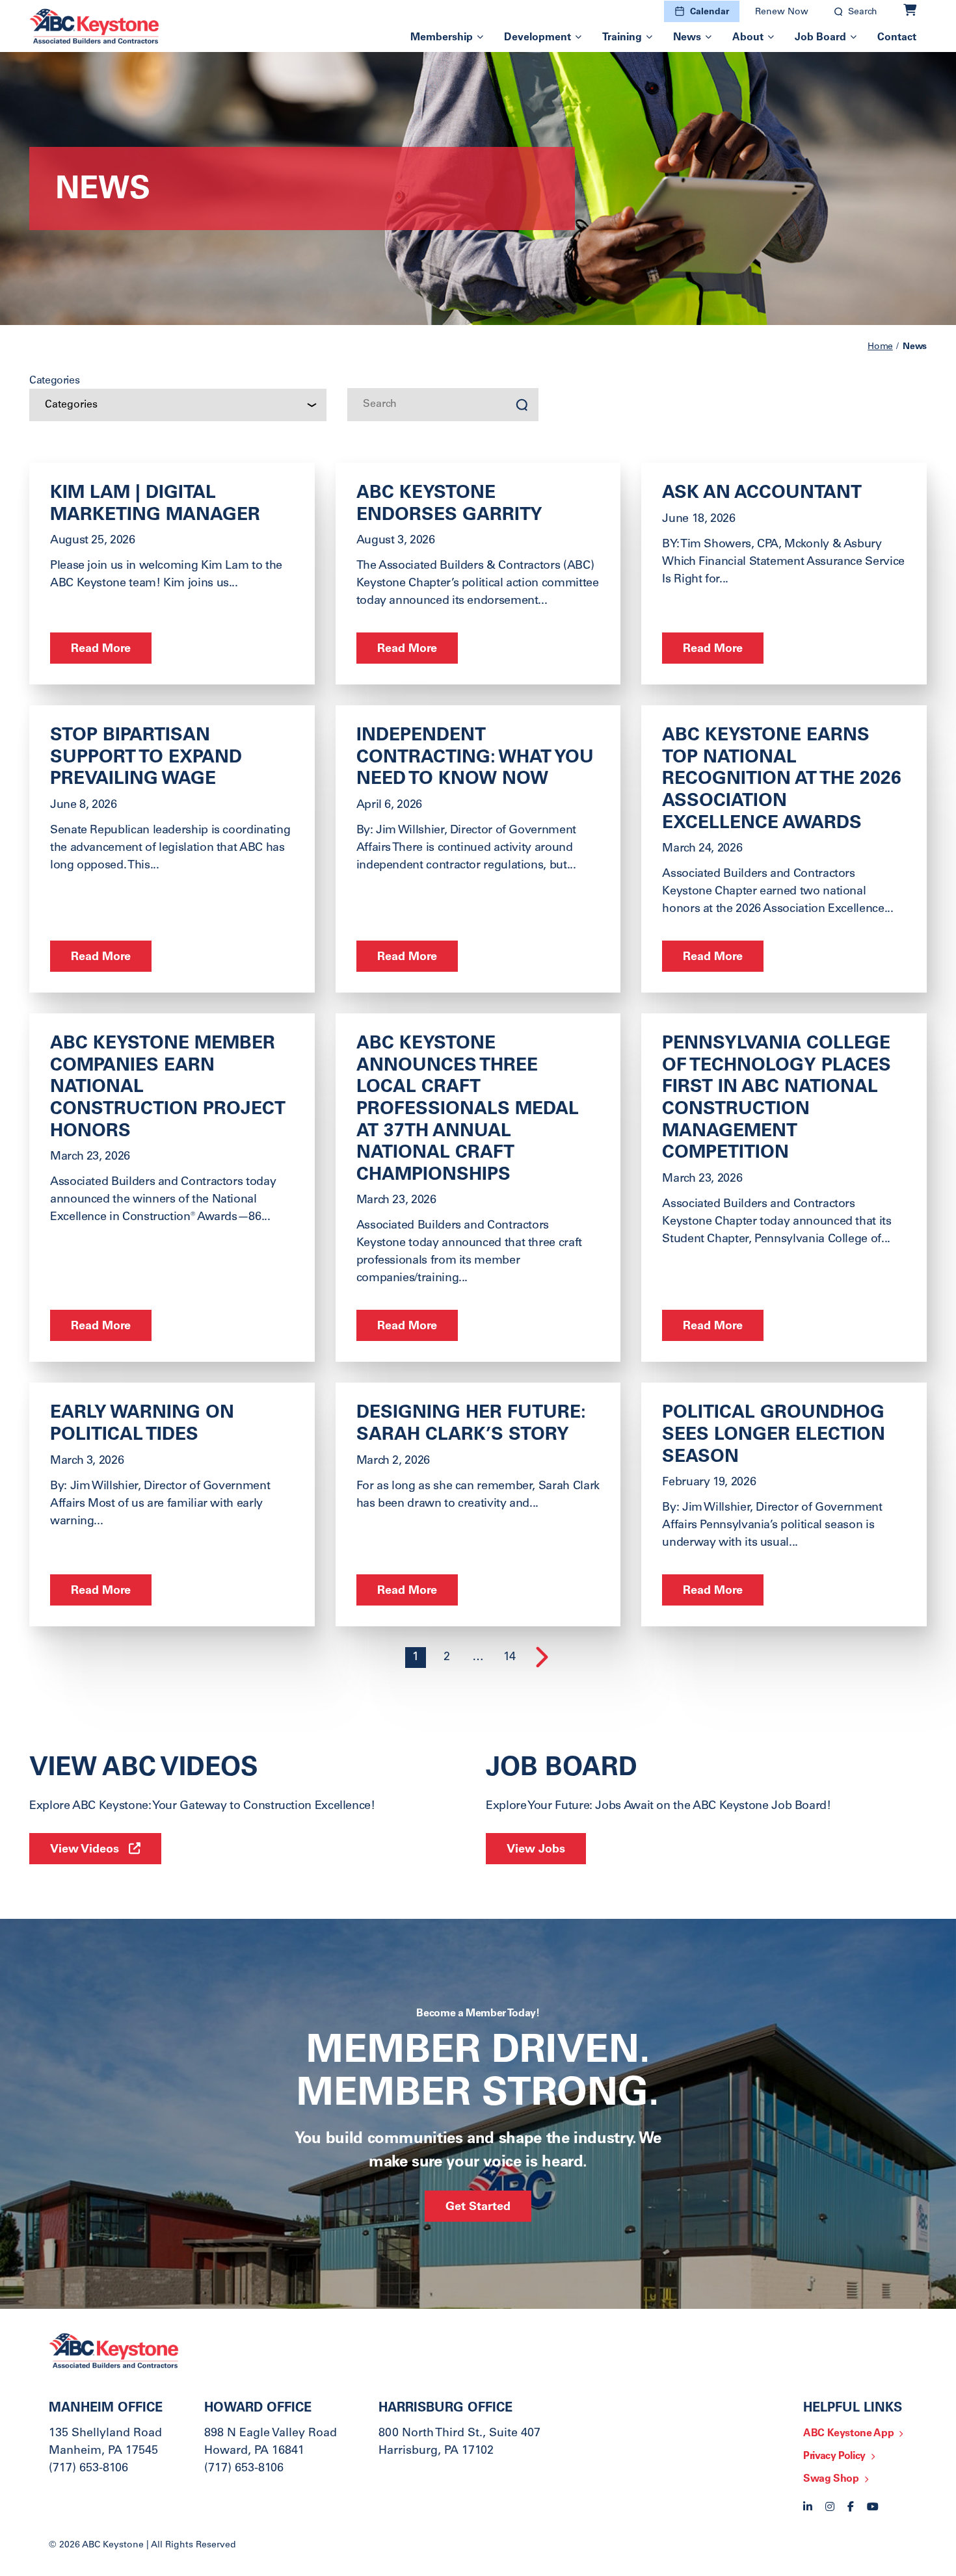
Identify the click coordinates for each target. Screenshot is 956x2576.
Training (622, 38)
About (748, 38)
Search (863, 12)
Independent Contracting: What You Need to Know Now (475, 758)
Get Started (478, 2207)
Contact (897, 38)
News (687, 38)
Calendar (710, 12)
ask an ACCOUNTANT (762, 494)
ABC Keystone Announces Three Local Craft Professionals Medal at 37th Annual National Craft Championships (468, 1110)
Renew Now (782, 12)
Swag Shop (831, 2479)
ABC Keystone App (848, 2434)
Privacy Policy (834, 2456)
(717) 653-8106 (88, 2469)
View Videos (85, 1850)
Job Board (820, 38)
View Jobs (536, 1850)
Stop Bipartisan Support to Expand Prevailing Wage (146, 758)
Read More (101, 649)
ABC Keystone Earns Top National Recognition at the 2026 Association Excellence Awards (782, 780)
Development (538, 38)
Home (880, 347)
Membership (442, 38)
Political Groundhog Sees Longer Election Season (774, 1436)
